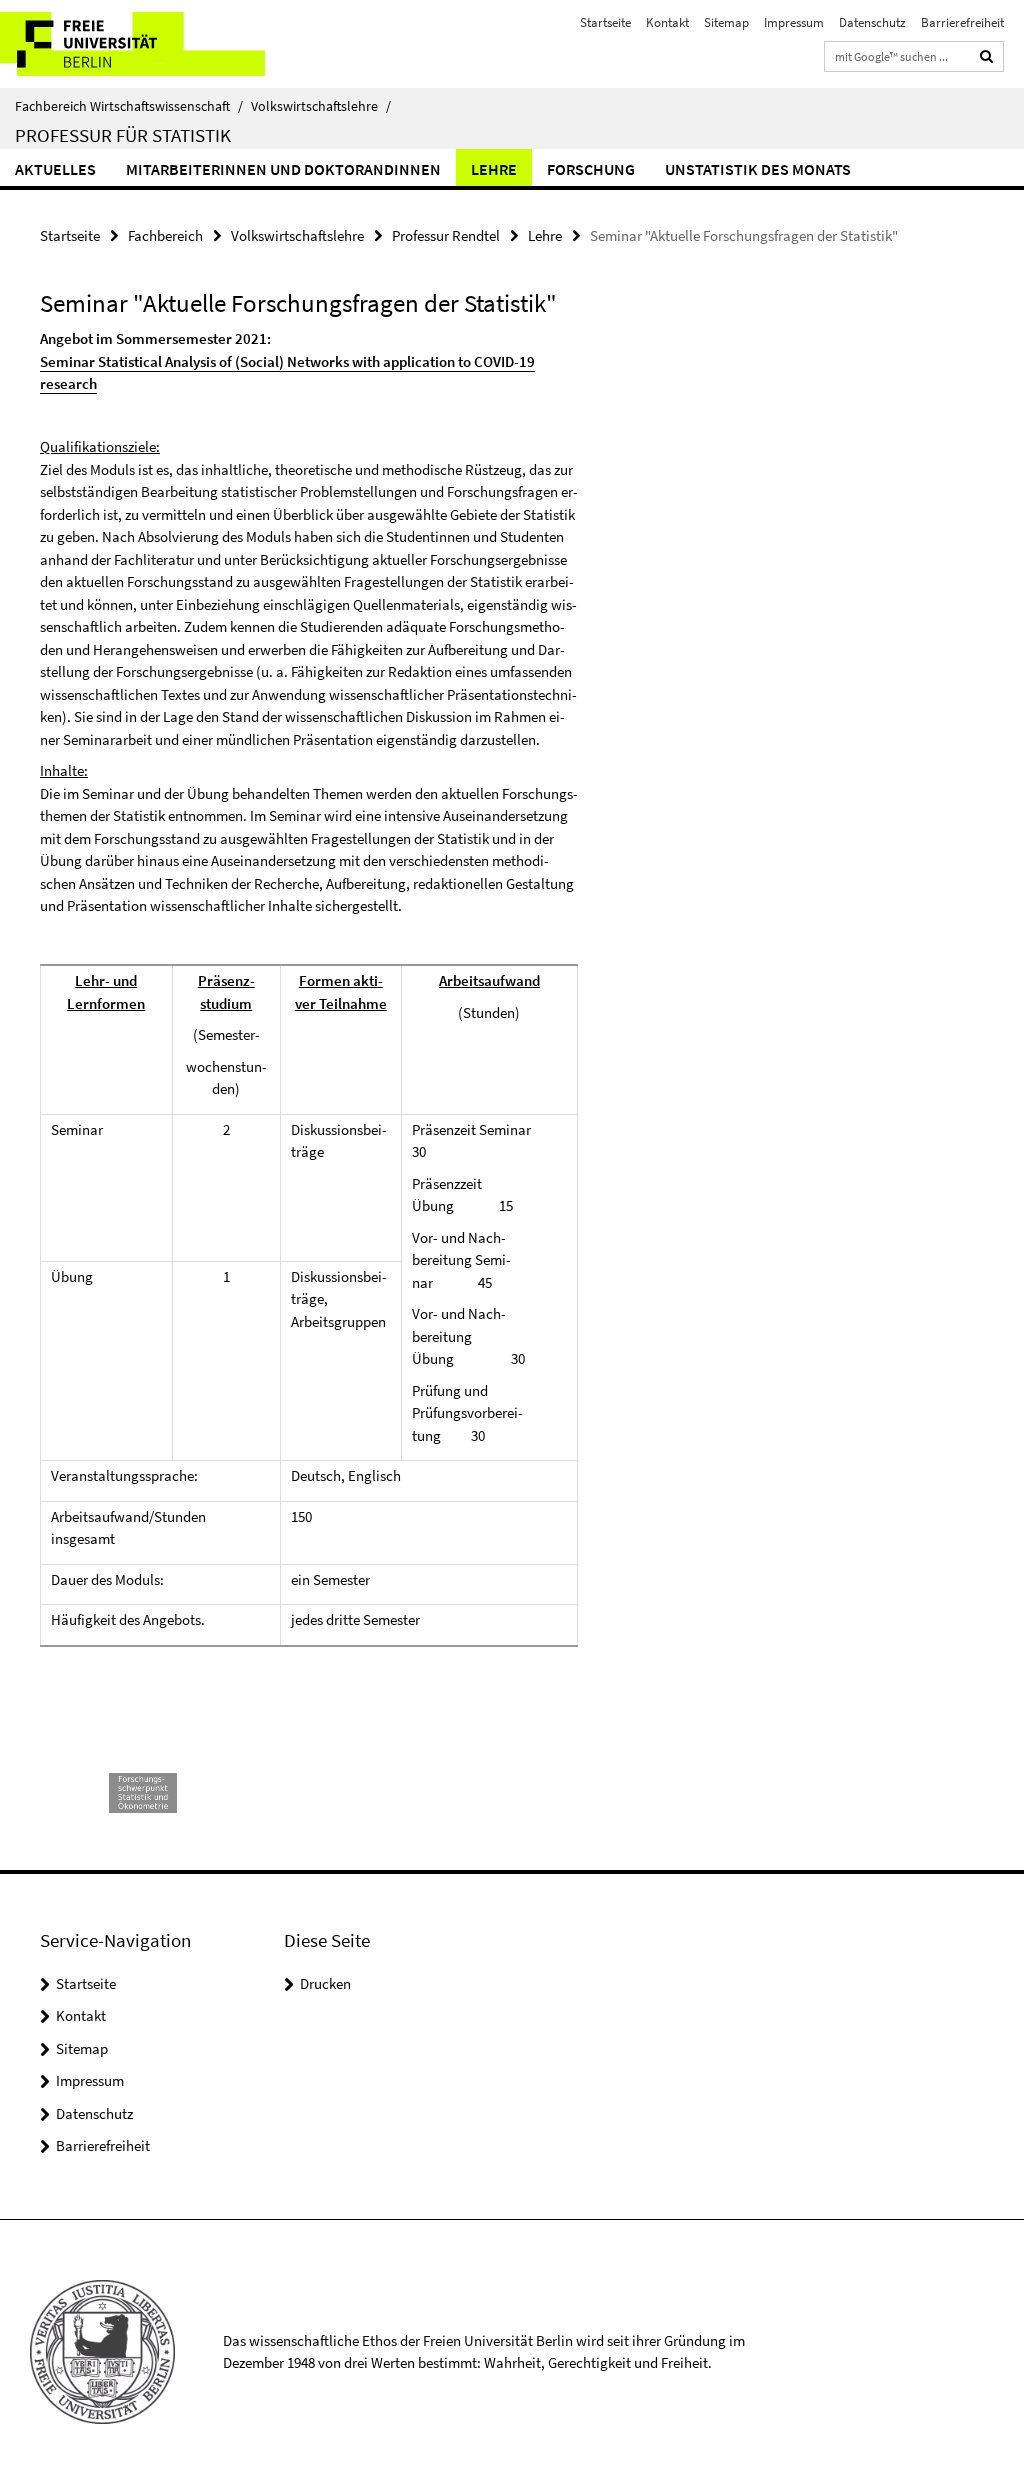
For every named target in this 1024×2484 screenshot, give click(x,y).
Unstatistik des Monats (758, 169)
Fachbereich (165, 235)
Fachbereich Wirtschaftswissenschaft (129, 106)
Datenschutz (872, 22)
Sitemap (726, 22)
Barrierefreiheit (962, 22)
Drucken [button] (325, 1983)
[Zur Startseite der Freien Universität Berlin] (132, 44)
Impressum (794, 22)
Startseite (605, 22)
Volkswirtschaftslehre (321, 106)
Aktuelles (55, 169)
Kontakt (667, 22)
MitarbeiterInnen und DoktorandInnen (283, 169)
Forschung (591, 169)
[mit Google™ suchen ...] (987, 56)
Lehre (494, 169)
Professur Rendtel (446, 235)
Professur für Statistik (123, 135)
